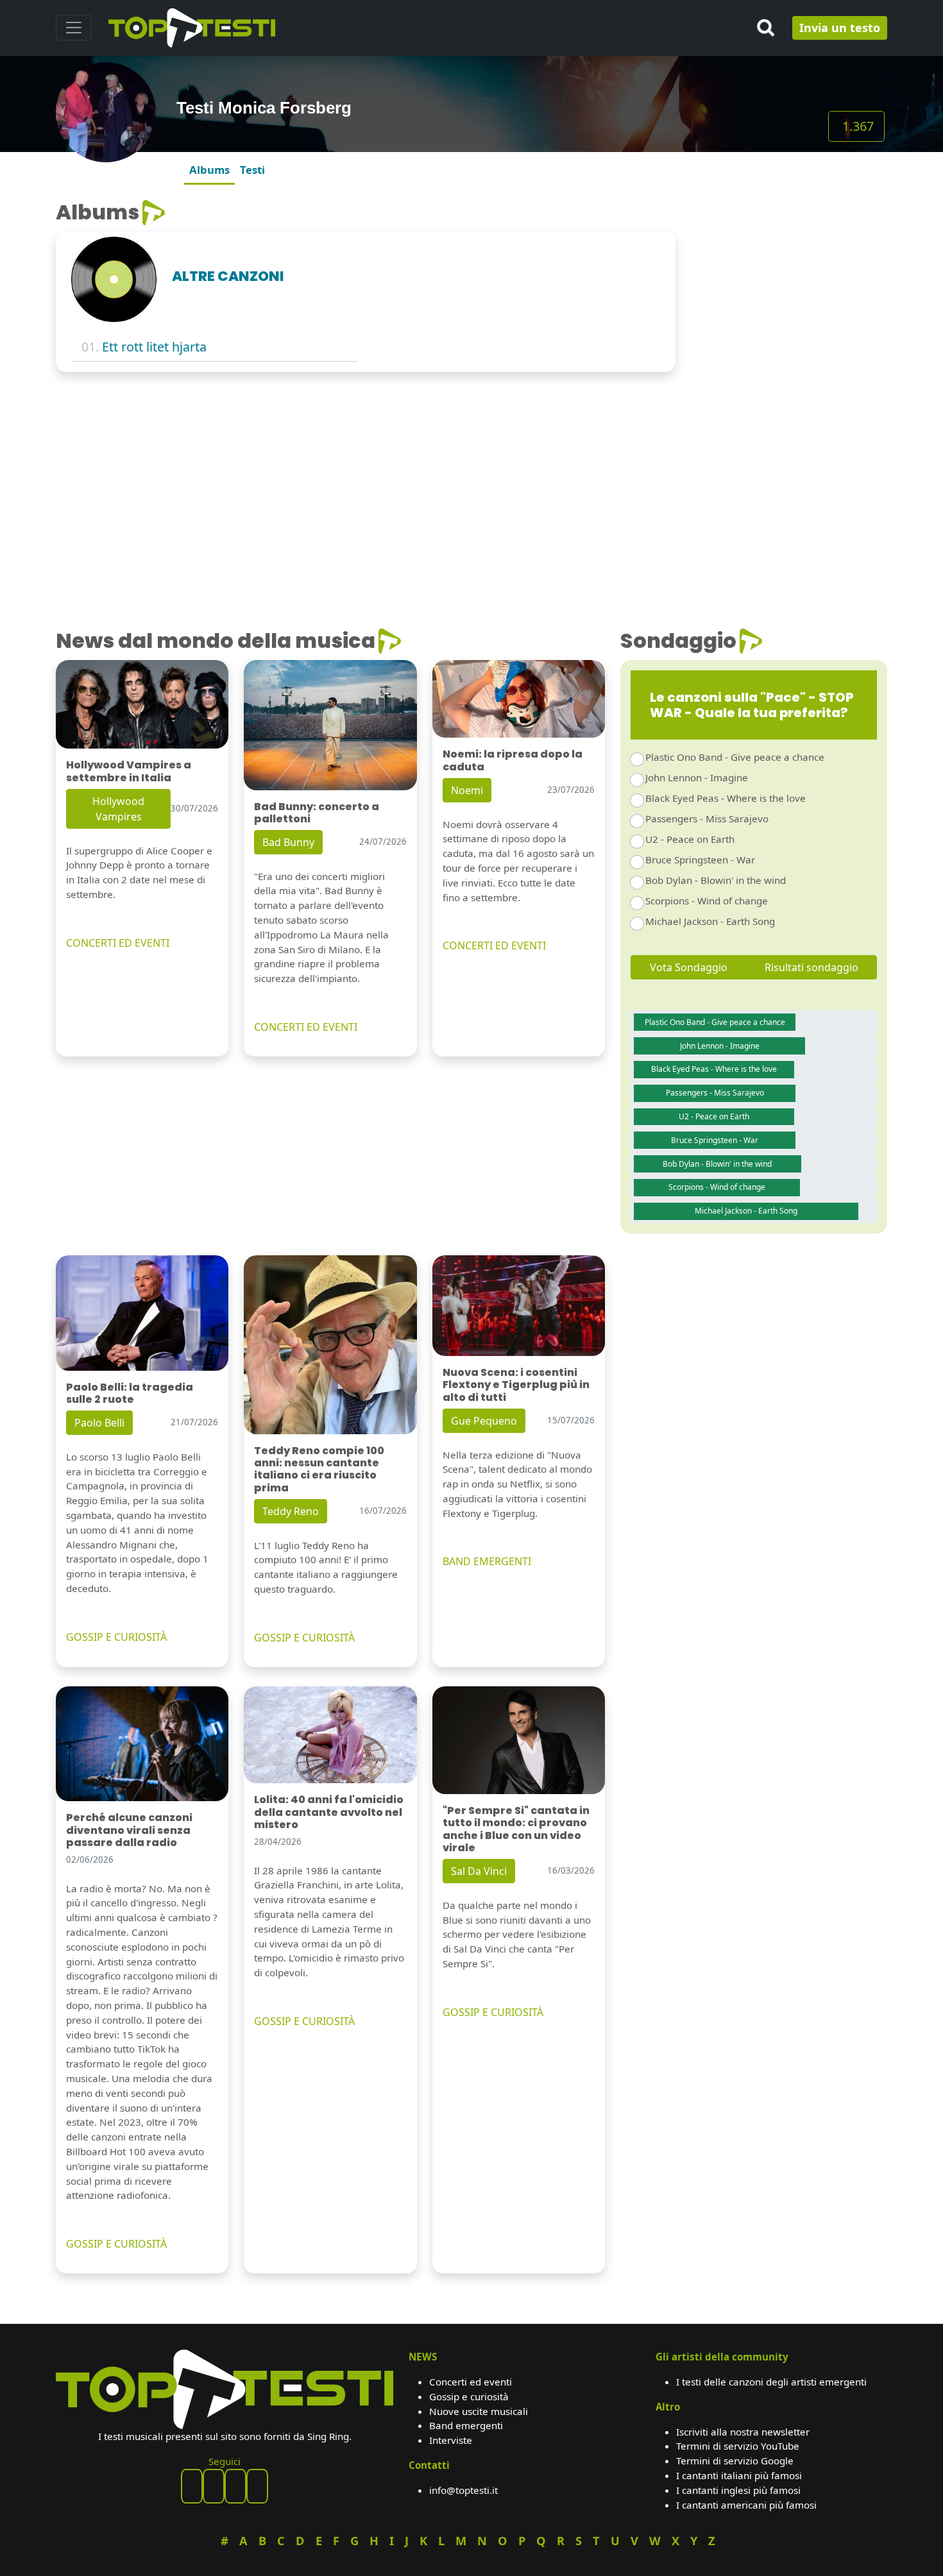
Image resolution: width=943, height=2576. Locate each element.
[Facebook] (192, 2486)
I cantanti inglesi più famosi (738, 2490)
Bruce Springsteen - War (700, 860)
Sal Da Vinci (479, 1871)
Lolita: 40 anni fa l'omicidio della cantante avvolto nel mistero (329, 1812)
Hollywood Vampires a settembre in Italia (129, 771)
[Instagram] (235, 2486)
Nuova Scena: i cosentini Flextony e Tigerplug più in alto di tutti (516, 1385)
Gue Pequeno (484, 1421)
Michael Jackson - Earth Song (710, 921)
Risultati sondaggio (811, 967)
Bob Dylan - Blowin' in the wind (716, 880)
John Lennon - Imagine (697, 777)
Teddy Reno (291, 1511)
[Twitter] (257, 2486)
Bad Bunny (288, 842)
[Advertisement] (789, 280)
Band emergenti (466, 2425)
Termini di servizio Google (735, 2461)
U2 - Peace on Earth (690, 839)
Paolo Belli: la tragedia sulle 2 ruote (130, 1393)
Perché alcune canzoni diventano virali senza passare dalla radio (129, 1830)
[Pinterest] (214, 2486)
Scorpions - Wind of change (707, 901)
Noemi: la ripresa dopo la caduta (513, 760)
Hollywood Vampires (118, 809)
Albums (209, 170)
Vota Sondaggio (689, 967)
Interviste (451, 2440)
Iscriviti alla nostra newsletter (743, 2432)
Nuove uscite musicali (479, 2411)
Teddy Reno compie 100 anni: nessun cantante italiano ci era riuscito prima (319, 1469)
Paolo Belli (99, 1423)
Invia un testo (840, 28)
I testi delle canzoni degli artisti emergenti (771, 2382)
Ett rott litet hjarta (154, 347)
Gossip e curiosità (469, 2396)
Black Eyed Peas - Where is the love (726, 798)
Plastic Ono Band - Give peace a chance (735, 757)
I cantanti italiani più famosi (739, 2475)
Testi (252, 170)
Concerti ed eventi (471, 2382)
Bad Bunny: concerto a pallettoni (317, 813)
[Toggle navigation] (74, 28)
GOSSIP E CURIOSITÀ (116, 1637)
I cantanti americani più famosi (746, 2505)
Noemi (467, 790)
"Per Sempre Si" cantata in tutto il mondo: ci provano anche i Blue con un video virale (516, 1829)
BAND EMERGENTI (487, 1561)
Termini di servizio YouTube (738, 2446)
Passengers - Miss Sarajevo (707, 818)
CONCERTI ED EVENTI (118, 943)
